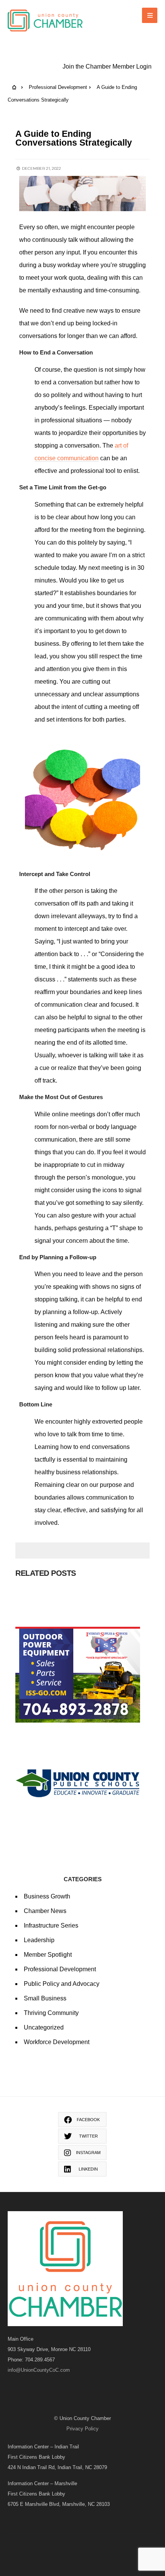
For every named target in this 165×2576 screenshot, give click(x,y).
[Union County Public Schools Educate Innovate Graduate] (82, 1783)
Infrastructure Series (51, 1925)
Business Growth (47, 1896)
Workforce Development (57, 2042)
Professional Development (58, 87)
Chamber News (45, 1911)
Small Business (45, 1998)
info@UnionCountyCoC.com (39, 2370)
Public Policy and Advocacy (62, 1984)
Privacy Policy (82, 2429)
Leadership (39, 1940)
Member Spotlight (48, 1955)
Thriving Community (51, 2013)
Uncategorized (44, 2027)
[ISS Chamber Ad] (82, 1675)
